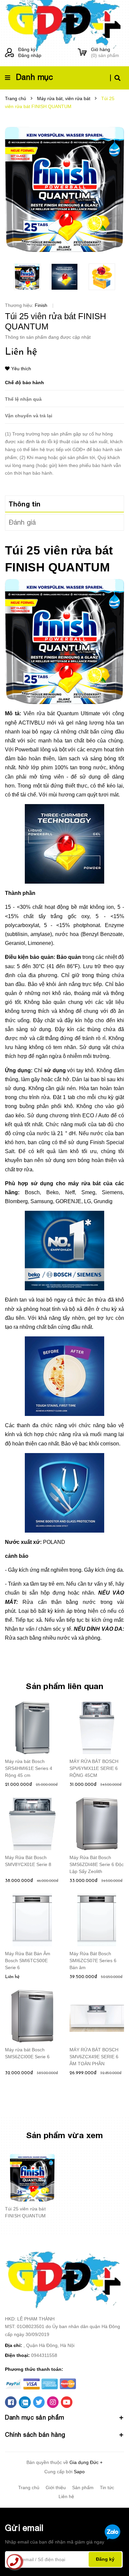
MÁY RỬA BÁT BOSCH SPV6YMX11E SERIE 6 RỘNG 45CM (94, 1768)
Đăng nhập (30, 55)
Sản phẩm (83, 2488)
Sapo (79, 2472)
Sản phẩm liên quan (64, 1686)
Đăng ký (27, 49)
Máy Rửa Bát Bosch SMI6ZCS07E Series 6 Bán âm (93, 1961)
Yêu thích (21, 369)
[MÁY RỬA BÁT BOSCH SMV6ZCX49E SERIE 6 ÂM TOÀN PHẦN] (97, 2016)
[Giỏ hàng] (82, 53)
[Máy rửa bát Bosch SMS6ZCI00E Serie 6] (32, 2016)
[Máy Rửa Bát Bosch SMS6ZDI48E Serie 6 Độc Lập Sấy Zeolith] (97, 1824)
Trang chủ (29, 2488)
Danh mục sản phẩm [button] (35, 2417)
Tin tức (107, 2488)
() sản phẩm (105, 52)
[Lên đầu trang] (113, 2553)
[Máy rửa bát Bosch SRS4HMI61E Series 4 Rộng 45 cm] (32, 1728)
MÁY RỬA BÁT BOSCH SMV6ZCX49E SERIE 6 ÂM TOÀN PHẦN (94, 2057)
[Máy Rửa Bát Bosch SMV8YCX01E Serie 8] (32, 1824)
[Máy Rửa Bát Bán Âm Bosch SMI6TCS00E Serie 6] (32, 1920)
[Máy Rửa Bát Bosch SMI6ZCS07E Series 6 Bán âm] (97, 1920)
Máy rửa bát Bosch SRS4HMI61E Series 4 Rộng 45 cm (29, 1768)
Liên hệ (66, 2496)
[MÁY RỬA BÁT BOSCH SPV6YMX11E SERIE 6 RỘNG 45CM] (97, 1728)
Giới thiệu (56, 2488)
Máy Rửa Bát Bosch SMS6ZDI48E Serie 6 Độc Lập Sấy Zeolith (97, 1864)
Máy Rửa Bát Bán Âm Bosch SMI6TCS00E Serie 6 (28, 1961)
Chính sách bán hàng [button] (35, 2435)
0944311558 (44, 2355)
